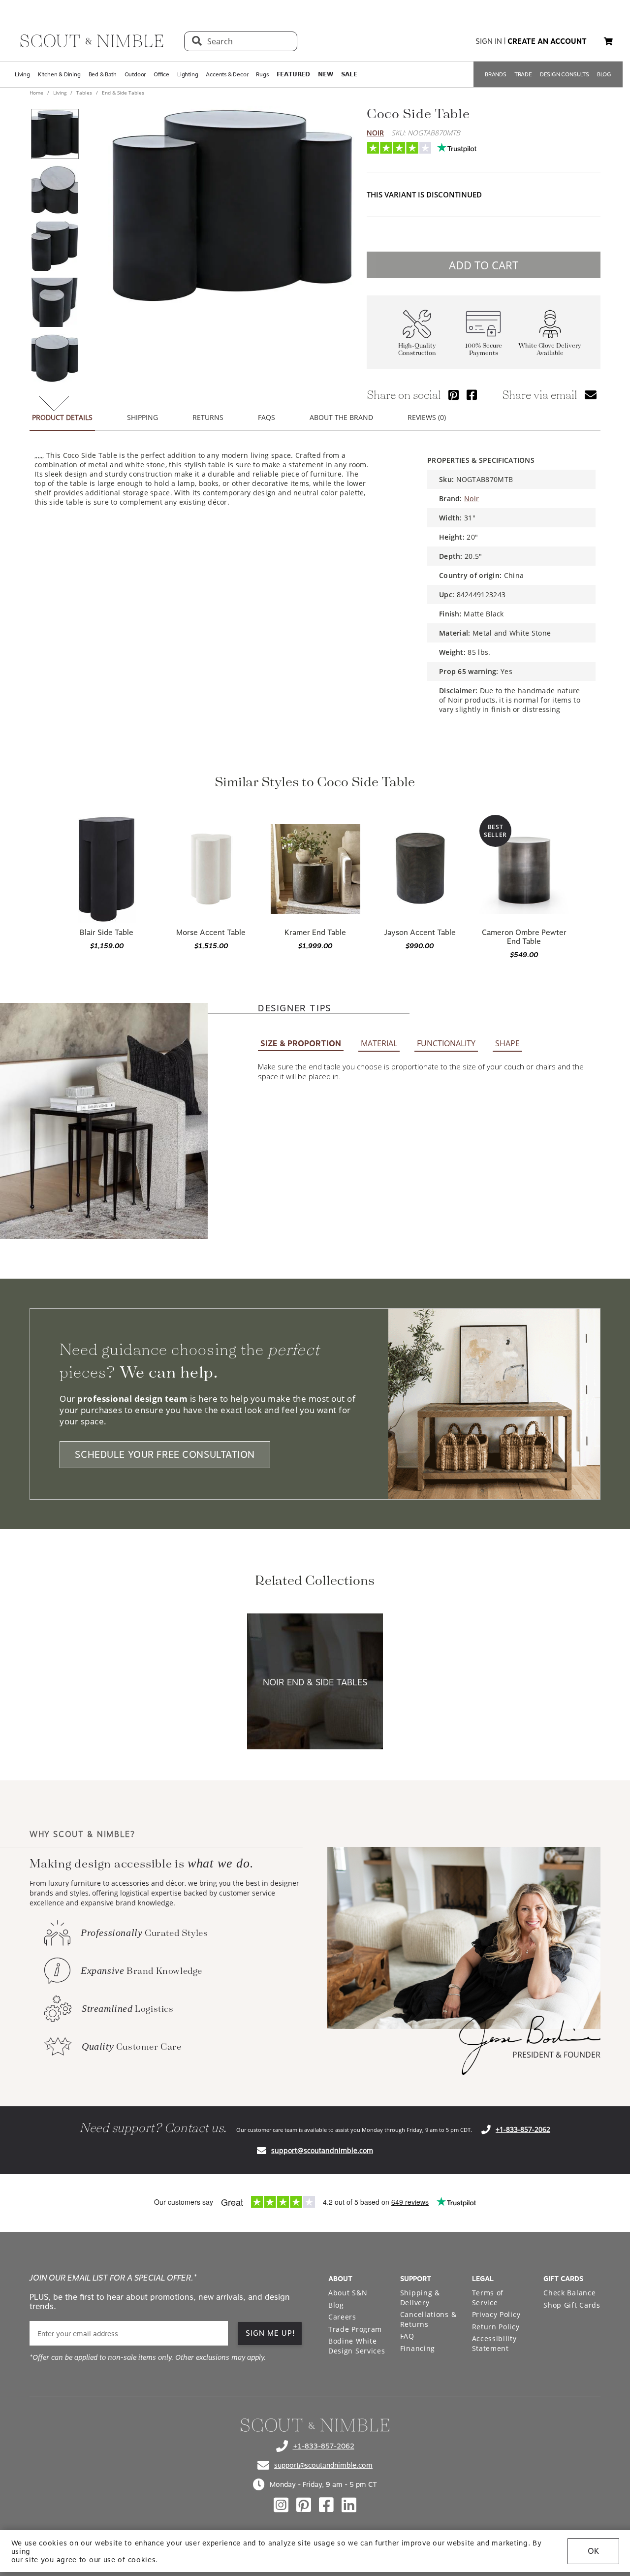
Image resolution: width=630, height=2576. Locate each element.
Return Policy (496, 2327)
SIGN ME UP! (270, 2333)
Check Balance (569, 2293)
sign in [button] (489, 41)
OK (593, 2551)
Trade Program (355, 2329)
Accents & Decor (227, 74)
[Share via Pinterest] (454, 395)
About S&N (348, 2293)
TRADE (523, 74)
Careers (342, 2317)
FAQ (407, 2336)
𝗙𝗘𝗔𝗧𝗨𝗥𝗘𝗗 (293, 74)
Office (161, 74)
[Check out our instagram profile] (281, 2505)
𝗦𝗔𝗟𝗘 (349, 74)
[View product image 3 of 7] (55, 246)
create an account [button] (547, 41)
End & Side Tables (122, 93)
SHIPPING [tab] (142, 417)
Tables (84, 93)
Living (22, 74)
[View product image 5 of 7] (55, 358)
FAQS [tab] (267, 417)
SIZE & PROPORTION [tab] (301, 1044)
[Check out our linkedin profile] (349, 2505)
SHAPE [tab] (507, 1043)
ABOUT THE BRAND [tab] (341, 417)
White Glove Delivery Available (550, 350)
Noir (375, 133)
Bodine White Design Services (357, 2346)
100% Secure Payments (484, 350)
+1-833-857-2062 (523, 2129)
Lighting (188, 74)
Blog (336, 2305)
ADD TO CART (484, 265)
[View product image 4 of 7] (55, 302)
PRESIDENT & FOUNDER (556, 2055)
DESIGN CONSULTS (565, 74)
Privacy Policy (496, 2314)
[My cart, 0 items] (608, 42)
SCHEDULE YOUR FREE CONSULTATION (165, 1455)
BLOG (604, 74)
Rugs (262, 74)
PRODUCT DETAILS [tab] (62, 417)
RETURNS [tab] (208, 417)
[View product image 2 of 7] (55, 190)
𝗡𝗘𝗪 (325, 74)
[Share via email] (591, 395)
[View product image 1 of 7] (55, 134)
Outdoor (135, 74)
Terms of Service (488, 2298)
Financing (418, 2348)
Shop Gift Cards (572, 2305)
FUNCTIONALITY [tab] (446, 1043)
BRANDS (496, 74)
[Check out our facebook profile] (326, 2505)
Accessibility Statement (494, 2343)
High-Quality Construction (417, 350)
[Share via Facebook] (472, 395)
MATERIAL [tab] (379, 1043)
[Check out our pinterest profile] (304, 2505)
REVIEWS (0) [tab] (427, 417)
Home (37, 93)
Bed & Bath (103, 74)
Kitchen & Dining (59, 74)
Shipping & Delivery (420, 2298)
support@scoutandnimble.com (322, 2150)
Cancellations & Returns (428, 2319)
